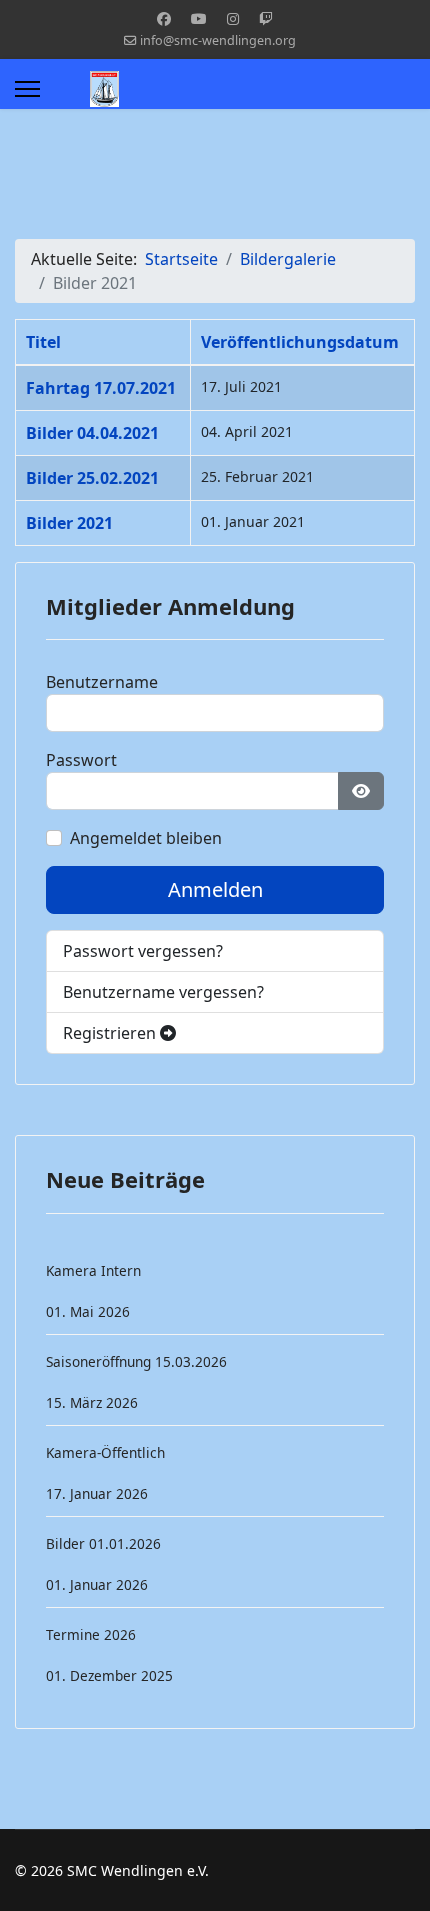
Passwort (81, 760)
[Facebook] (164, 18)
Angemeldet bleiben (146, 838)
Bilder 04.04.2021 (92, 433)
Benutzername (102, 682)
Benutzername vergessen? (163, 992)
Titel (43, 342)
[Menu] (27, 89)
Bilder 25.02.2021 (92, 478)
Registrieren (111, 1033)
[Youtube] (199, 18)
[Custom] (266, 18)
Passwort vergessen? (143, 951)
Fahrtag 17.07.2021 (101, 388)
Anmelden (215, 889)
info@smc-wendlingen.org (218, 40)
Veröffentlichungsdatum (300, 342)
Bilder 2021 (69, 523)
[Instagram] (233, 18)
